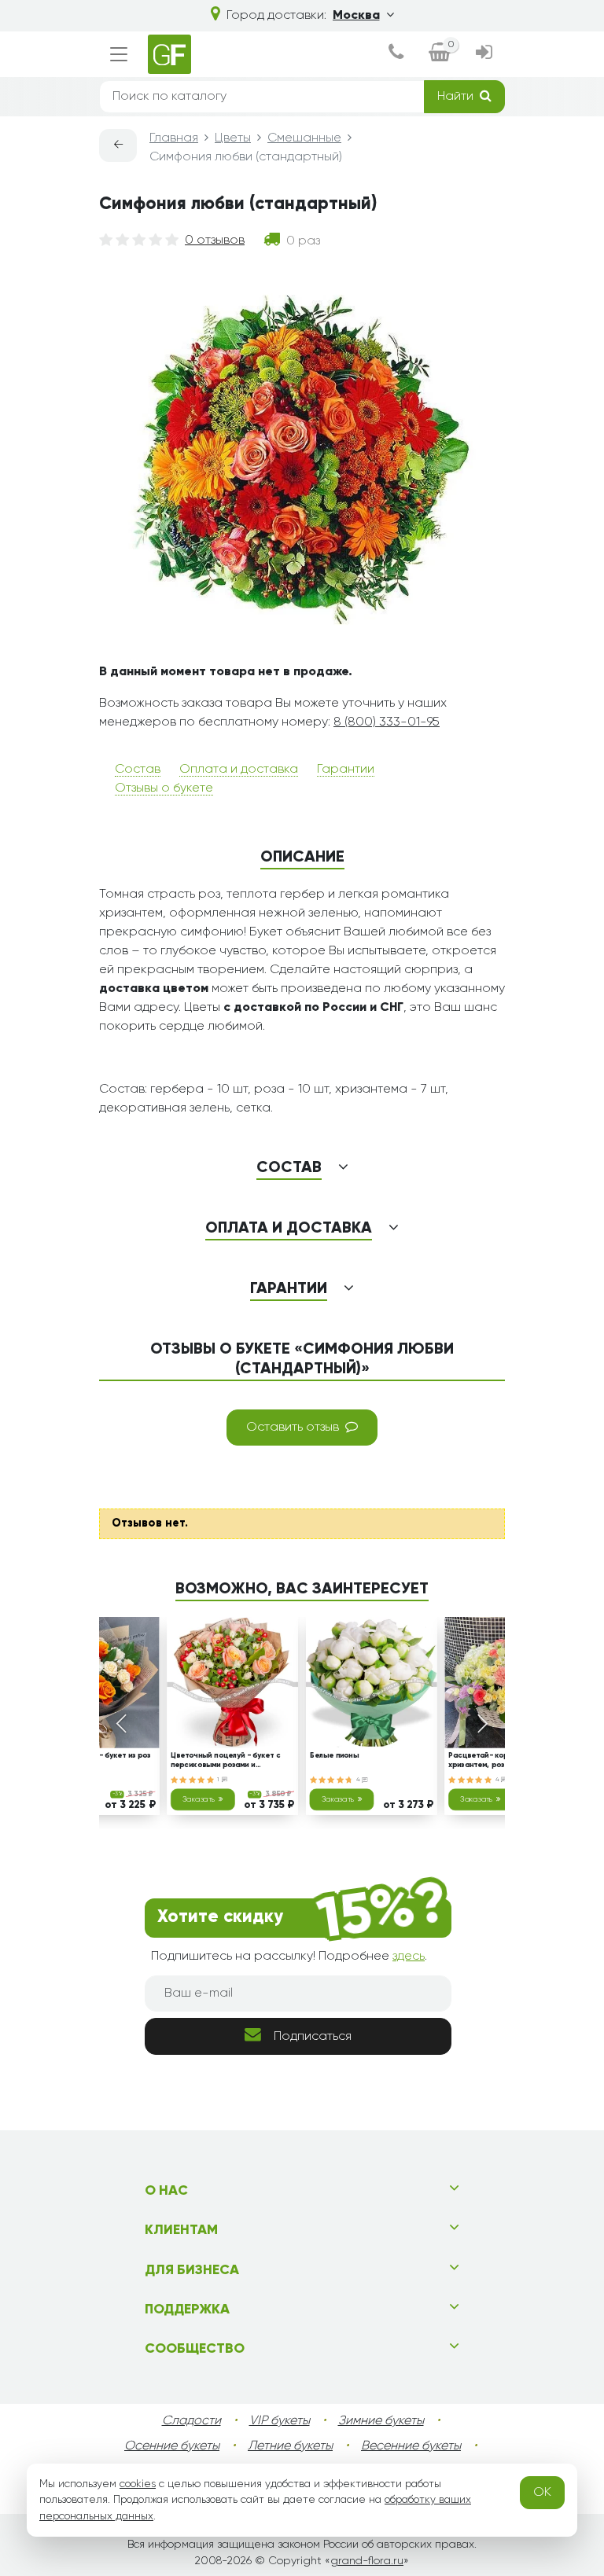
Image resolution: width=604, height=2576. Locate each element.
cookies (138, 2484)
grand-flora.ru (367, 2561)
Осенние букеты (172, 2446)
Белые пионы (334, 1756)
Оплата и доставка (239, 770)
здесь (409, 1957)
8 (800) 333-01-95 (387, 722)
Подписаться (313, 2037)
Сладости (192, 2421)
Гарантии (346, 770)
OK (542, 2493)
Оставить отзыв (293, 1428)
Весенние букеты (411, 2446)
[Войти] (484, 54)
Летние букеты (290, 2446)
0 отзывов (215, 241)
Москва (356, 16)
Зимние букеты (381, 2421)
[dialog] (396, 54)
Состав (138, 770)
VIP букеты (280, 2421)
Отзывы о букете (164, 788)
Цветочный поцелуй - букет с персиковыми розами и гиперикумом (225, 1762)
